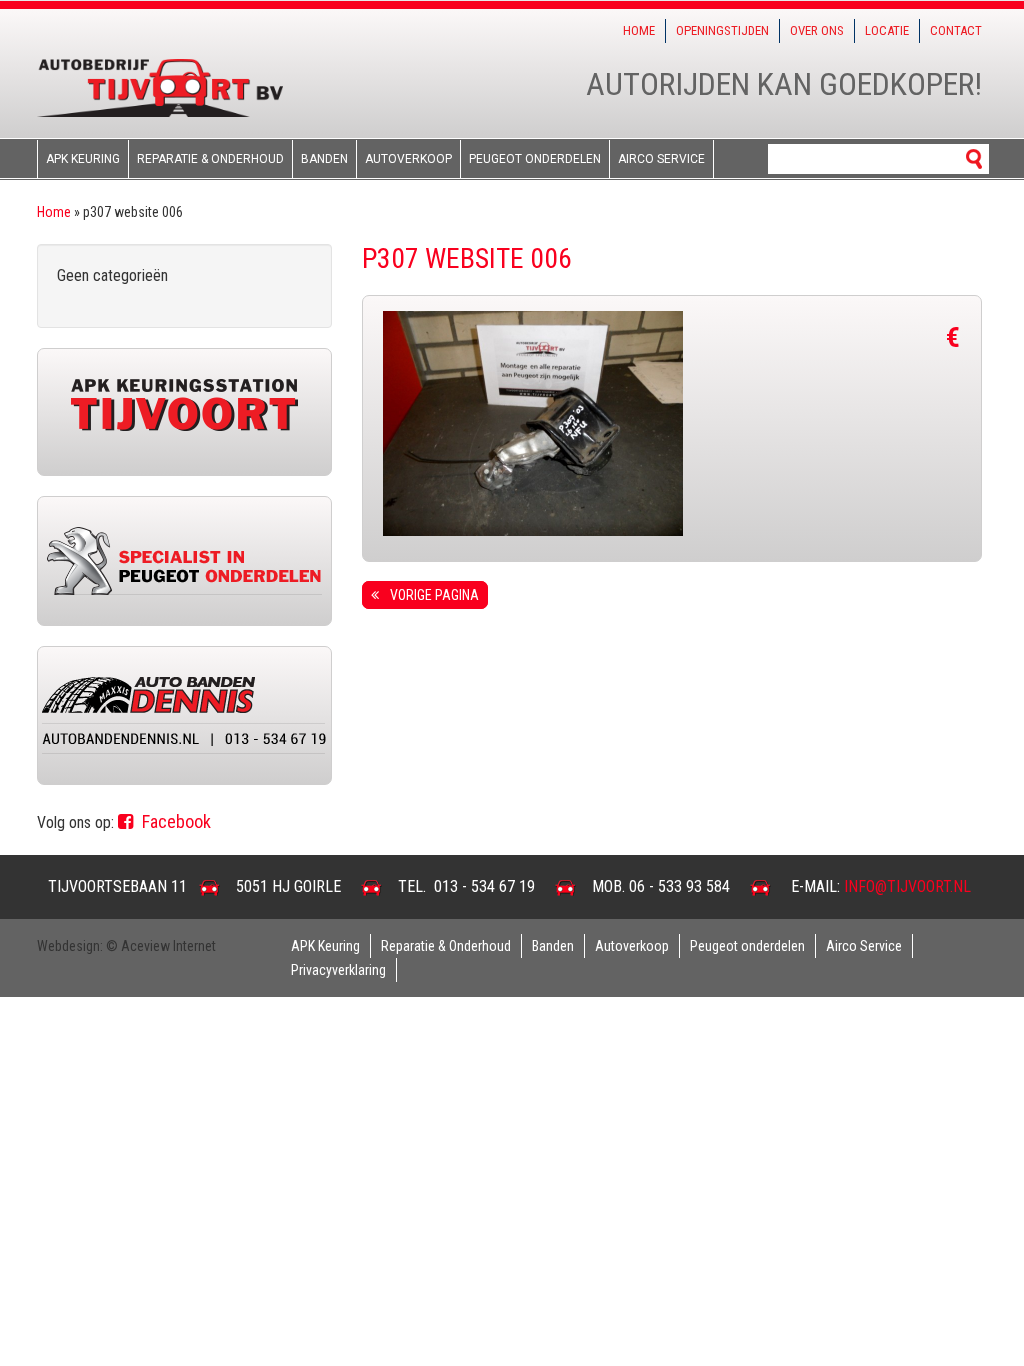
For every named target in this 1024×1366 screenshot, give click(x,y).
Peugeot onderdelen (535, 159)
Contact (956, 30)
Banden (324, 159)
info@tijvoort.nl (907, 886)
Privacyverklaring (338, 970)
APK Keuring (83, 159)
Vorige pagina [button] (431, 595)
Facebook (174, 821)
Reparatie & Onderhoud (210, 159)
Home (639, 30)
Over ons (817, 30)
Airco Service (661, 159)
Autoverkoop (408, 159)
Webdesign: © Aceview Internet (126, 946)
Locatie (887, 30)
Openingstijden (722, 30)
